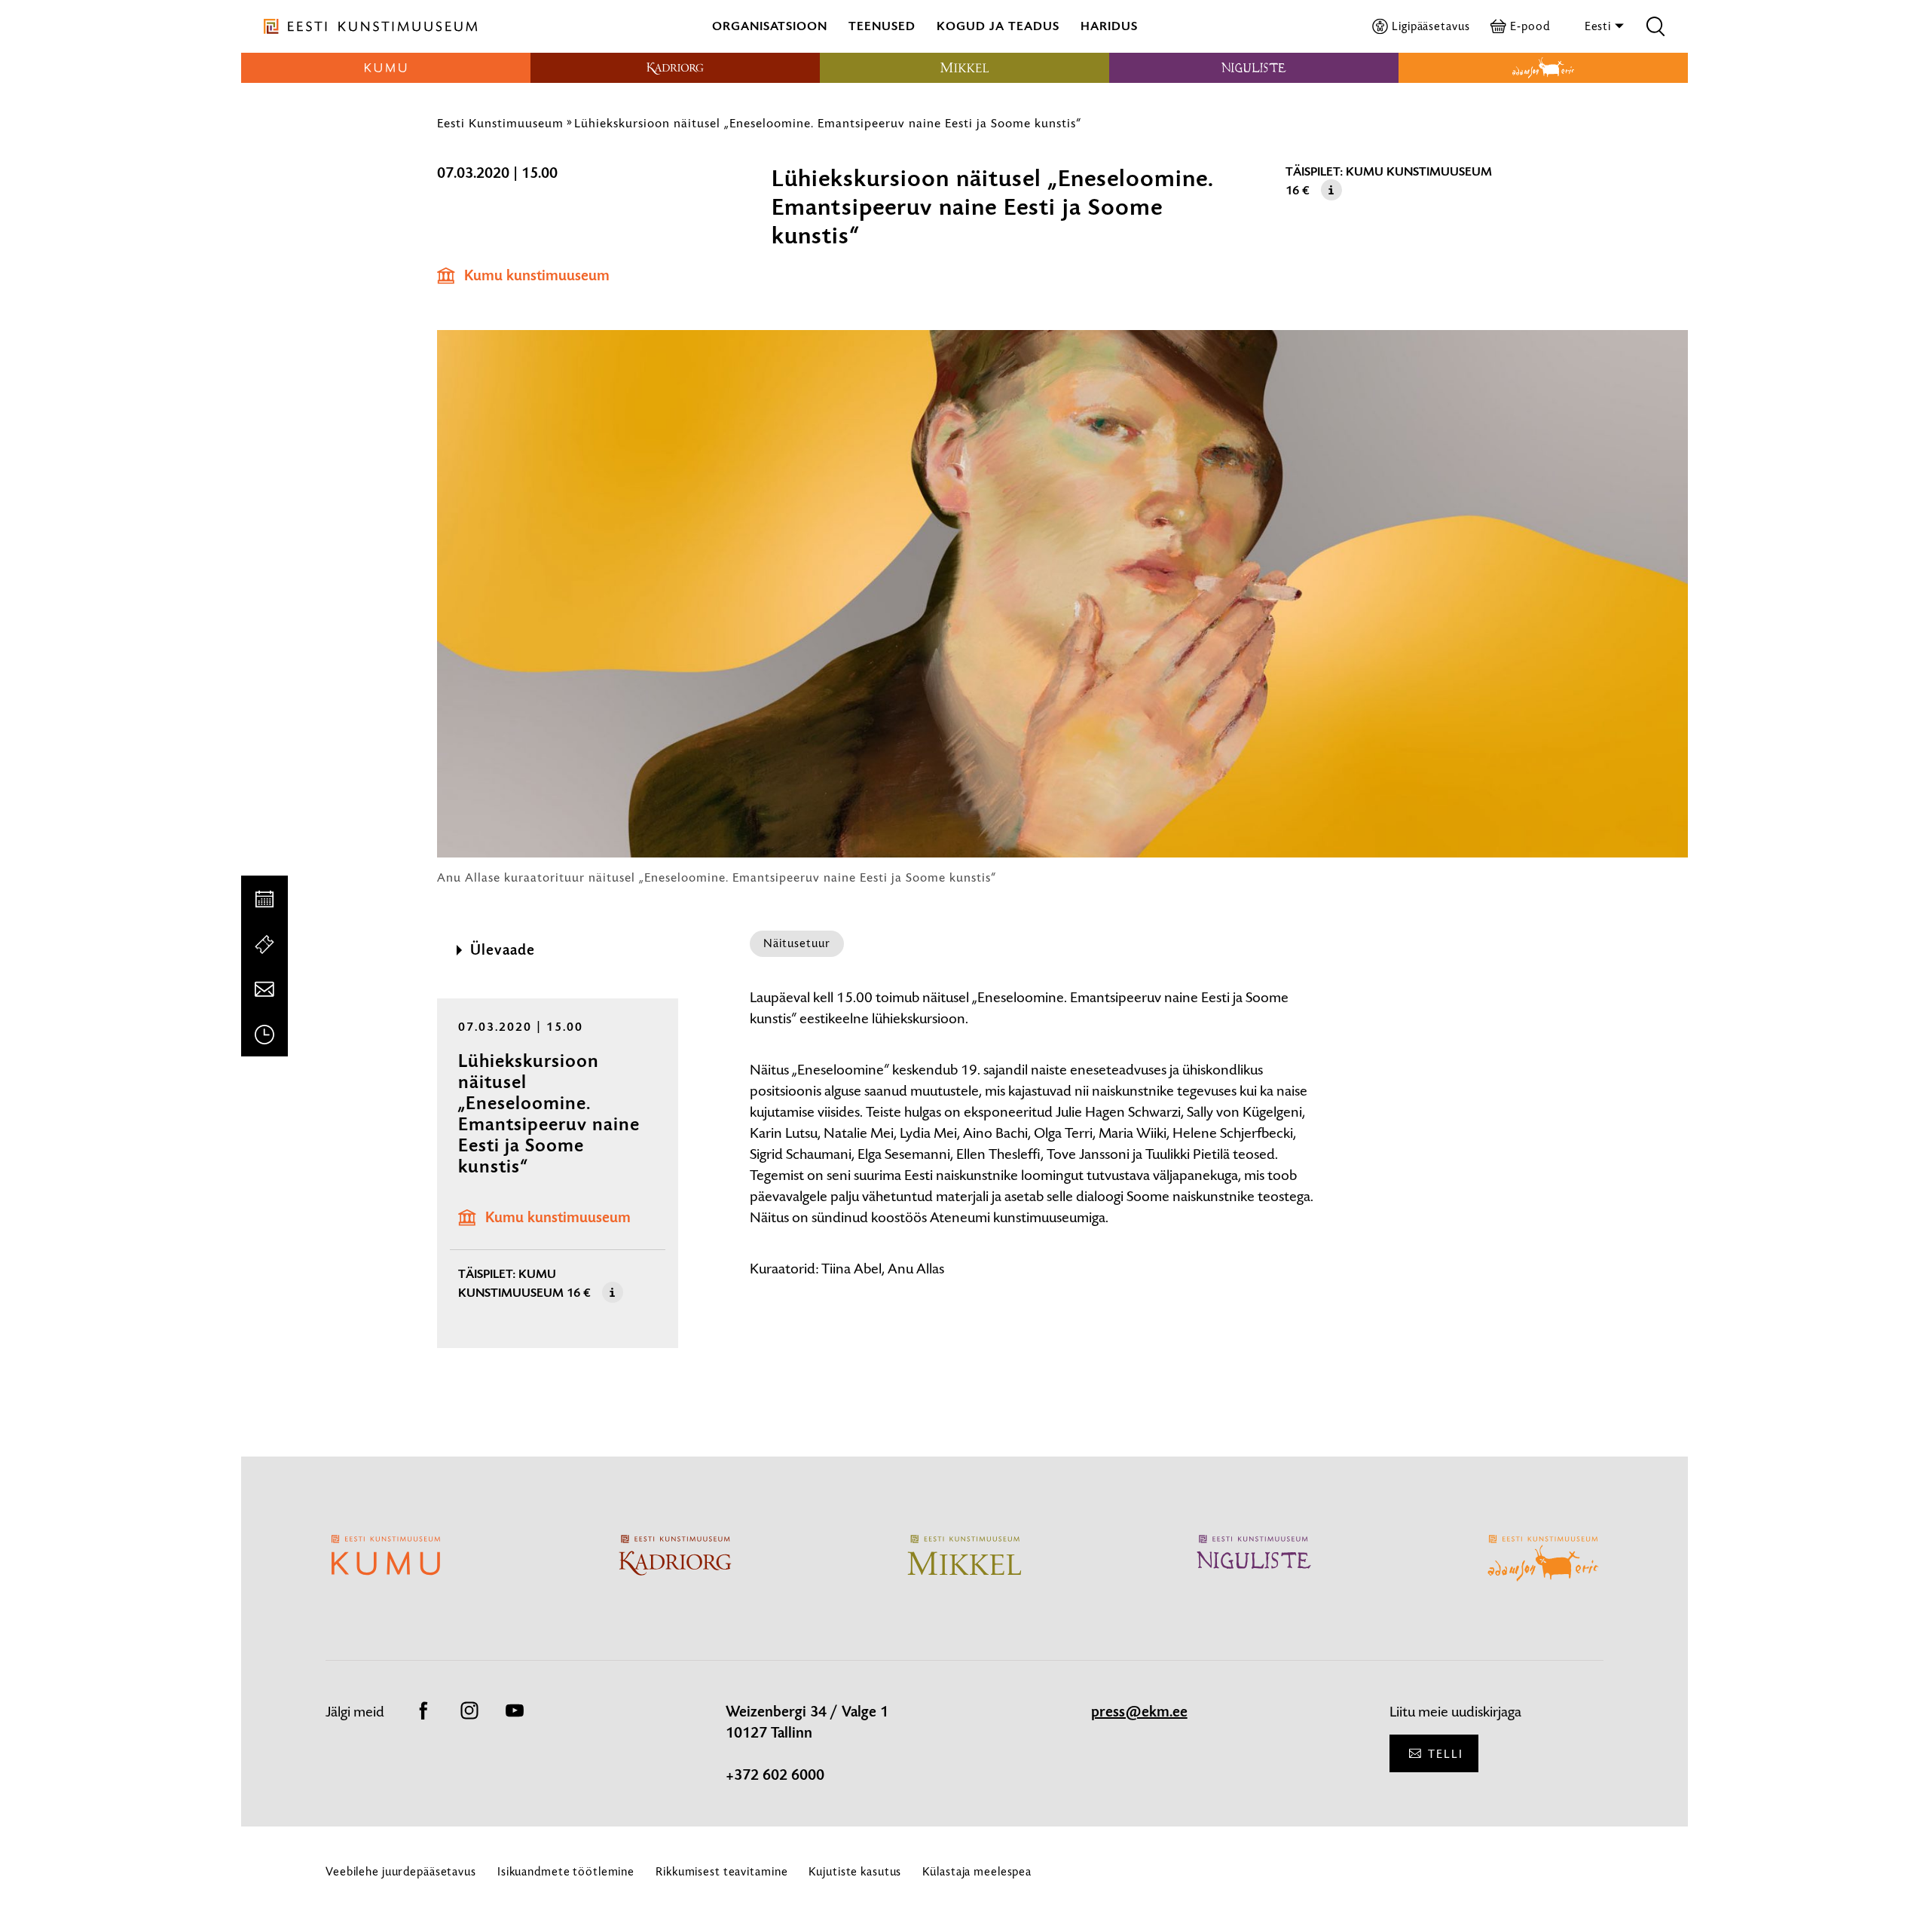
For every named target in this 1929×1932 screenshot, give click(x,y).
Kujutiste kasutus (855, 1871)
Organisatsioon (770, 26)
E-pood (1530, 26)
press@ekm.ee (1139, 1712)
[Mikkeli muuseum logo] (964, 68)
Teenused (882, 26)
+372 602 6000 (775, 1775)
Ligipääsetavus (1431, 26)
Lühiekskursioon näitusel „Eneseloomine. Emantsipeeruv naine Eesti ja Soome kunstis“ (828, 123)
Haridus (1109, 26)
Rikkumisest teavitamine (721, 1871)
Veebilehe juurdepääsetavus (401, 1871)
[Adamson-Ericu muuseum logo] (1543, 68)
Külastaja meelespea (977, 1871)
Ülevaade (503, 950)
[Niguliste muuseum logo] (1254, 68)
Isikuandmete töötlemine (566, 1871)
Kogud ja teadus (998, 26)
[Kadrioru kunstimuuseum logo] (675, 68)
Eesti (1599, 26)
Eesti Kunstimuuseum (500, 123)
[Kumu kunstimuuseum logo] (386, 68)
